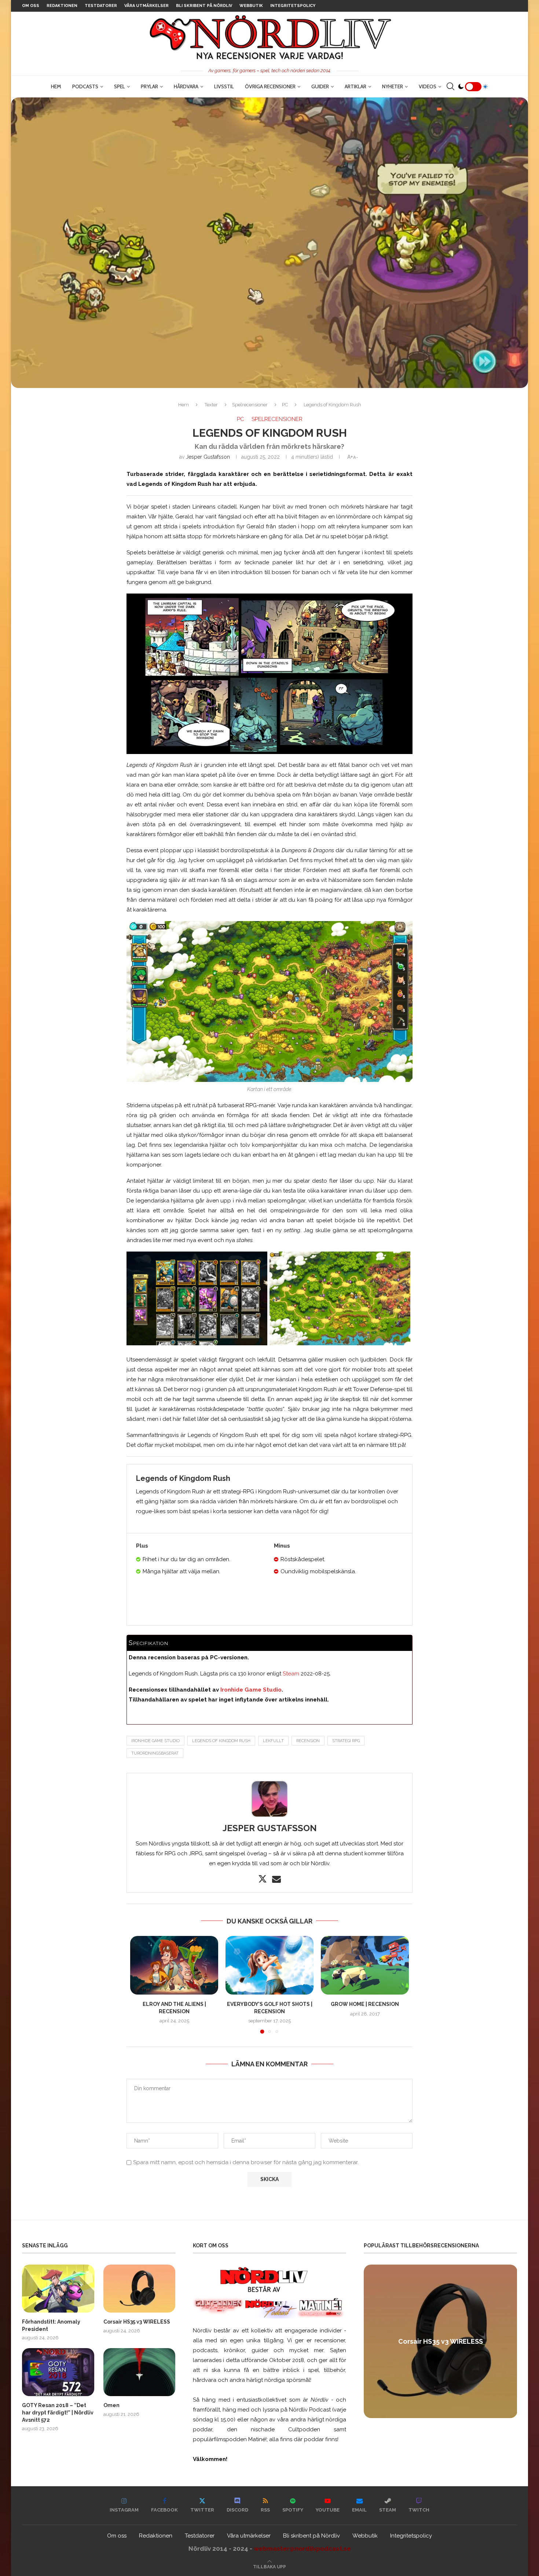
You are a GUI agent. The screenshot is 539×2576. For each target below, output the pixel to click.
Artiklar (355, 86)
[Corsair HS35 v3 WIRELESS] (140, 2289)
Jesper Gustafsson (208, 457)
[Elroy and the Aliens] (174, 1965)
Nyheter (393, 86)
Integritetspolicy (293, 6)
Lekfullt (273, 1741)
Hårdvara (186, 86)
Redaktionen (62, 6)
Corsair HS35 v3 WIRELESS (137, 2322)
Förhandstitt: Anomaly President (51, 2325)
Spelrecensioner (250, 405)
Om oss (31, 6)
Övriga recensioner (270, 86)
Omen (111, 2405)
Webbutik (251, 6)
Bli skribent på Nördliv (204, 6)
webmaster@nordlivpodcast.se (302, 2549)
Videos (428, 86)
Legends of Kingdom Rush (221, 1741)
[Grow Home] (365, 1965)
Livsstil (224, 86)
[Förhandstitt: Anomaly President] (58, 2289)
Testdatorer (101, 6)
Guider (320, 86)
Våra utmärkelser (146, 6)
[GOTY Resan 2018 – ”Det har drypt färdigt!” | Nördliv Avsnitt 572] (58, 2372)
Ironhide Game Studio (250, 1690)
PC (285, 405)
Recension (308, 1741)
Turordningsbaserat (155, 1753)
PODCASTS (85, 86)
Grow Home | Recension (365, 2004)
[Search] (450, 86)
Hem (56, 86)
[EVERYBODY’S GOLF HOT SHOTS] (269, 1965)
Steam (291, 1674)
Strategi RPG (346, 1741)
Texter (211, 405)
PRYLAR (149, 86)
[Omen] (140, 2372)
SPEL (120, 86)
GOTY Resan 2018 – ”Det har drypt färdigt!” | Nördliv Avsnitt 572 (58, 2412)
